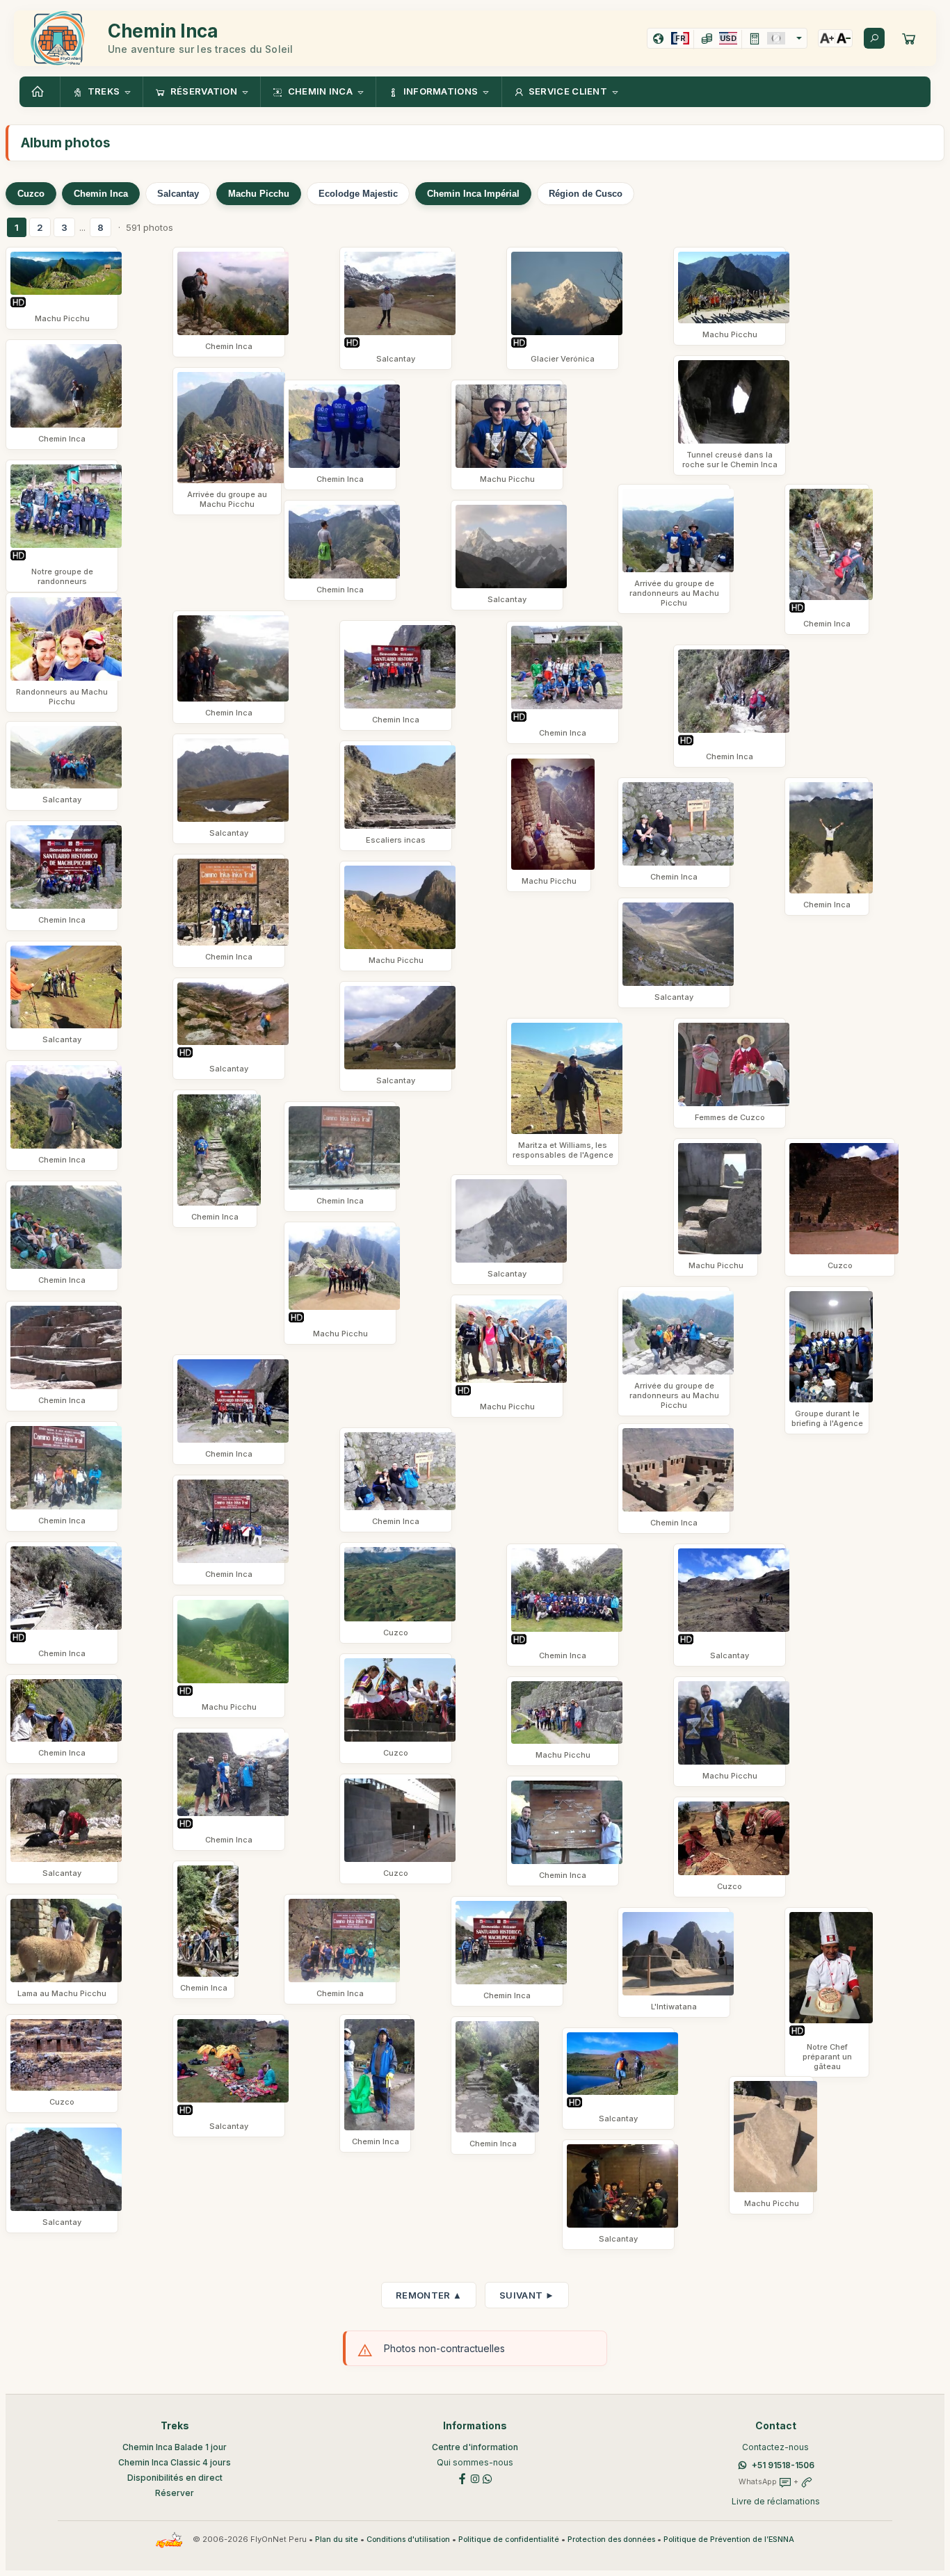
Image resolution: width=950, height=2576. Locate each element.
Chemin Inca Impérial (473, 194)
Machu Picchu (259, 194)
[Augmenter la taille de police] (827, 38)
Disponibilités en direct (175, 2478)
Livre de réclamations (776, 2501)
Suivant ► (527, 2295)
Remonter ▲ (429, 2295)
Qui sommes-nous (475, 2462)
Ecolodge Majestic (358, 194)
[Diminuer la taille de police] (844, 38)
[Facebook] (462, 2478)
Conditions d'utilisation (408, 2539)
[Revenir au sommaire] (40, 92)
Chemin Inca (101, 194)
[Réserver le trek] (909, 38)
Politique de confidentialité (509, 2539)
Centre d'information (475, 2447)
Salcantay (178, 194)
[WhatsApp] (488, 2478)
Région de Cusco (586, 194)
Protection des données (611, 2539)
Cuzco (31, 194)
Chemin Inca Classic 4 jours (175, 2462)
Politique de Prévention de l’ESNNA (729, 2539)
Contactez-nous (775, 2447)
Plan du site (337, 2539)
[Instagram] (475, 2478)
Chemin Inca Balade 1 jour (175, 2447)
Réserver (175, 2493)
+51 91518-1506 (783, 2465)
